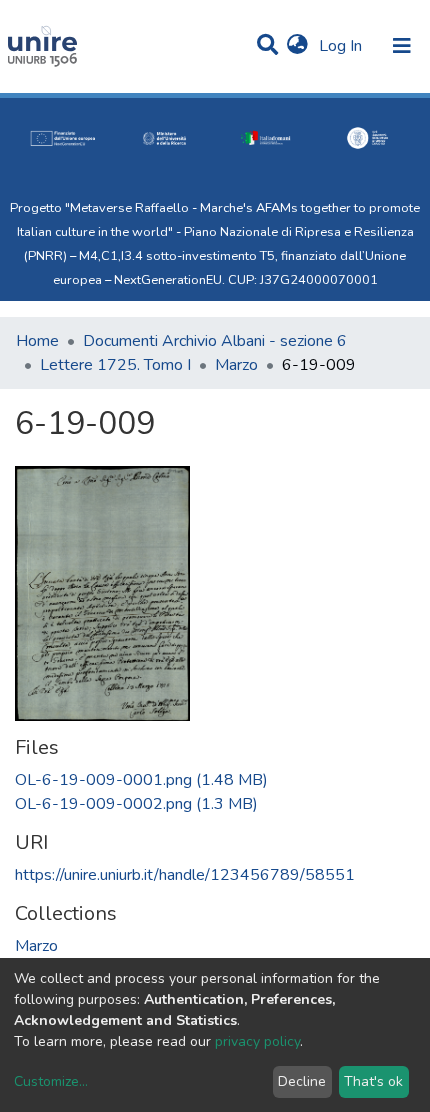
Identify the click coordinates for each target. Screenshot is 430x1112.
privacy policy (257, 1041)
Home (37, 341)
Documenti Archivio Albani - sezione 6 (215, 341)
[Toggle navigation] (402, 46)
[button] (297, 46)
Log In (342, 46)
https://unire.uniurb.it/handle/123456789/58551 (185, 875)
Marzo (236, 365)
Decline (302, 1081)
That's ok (373, 1081)
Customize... (51, 1081)
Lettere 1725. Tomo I (115, 365)
